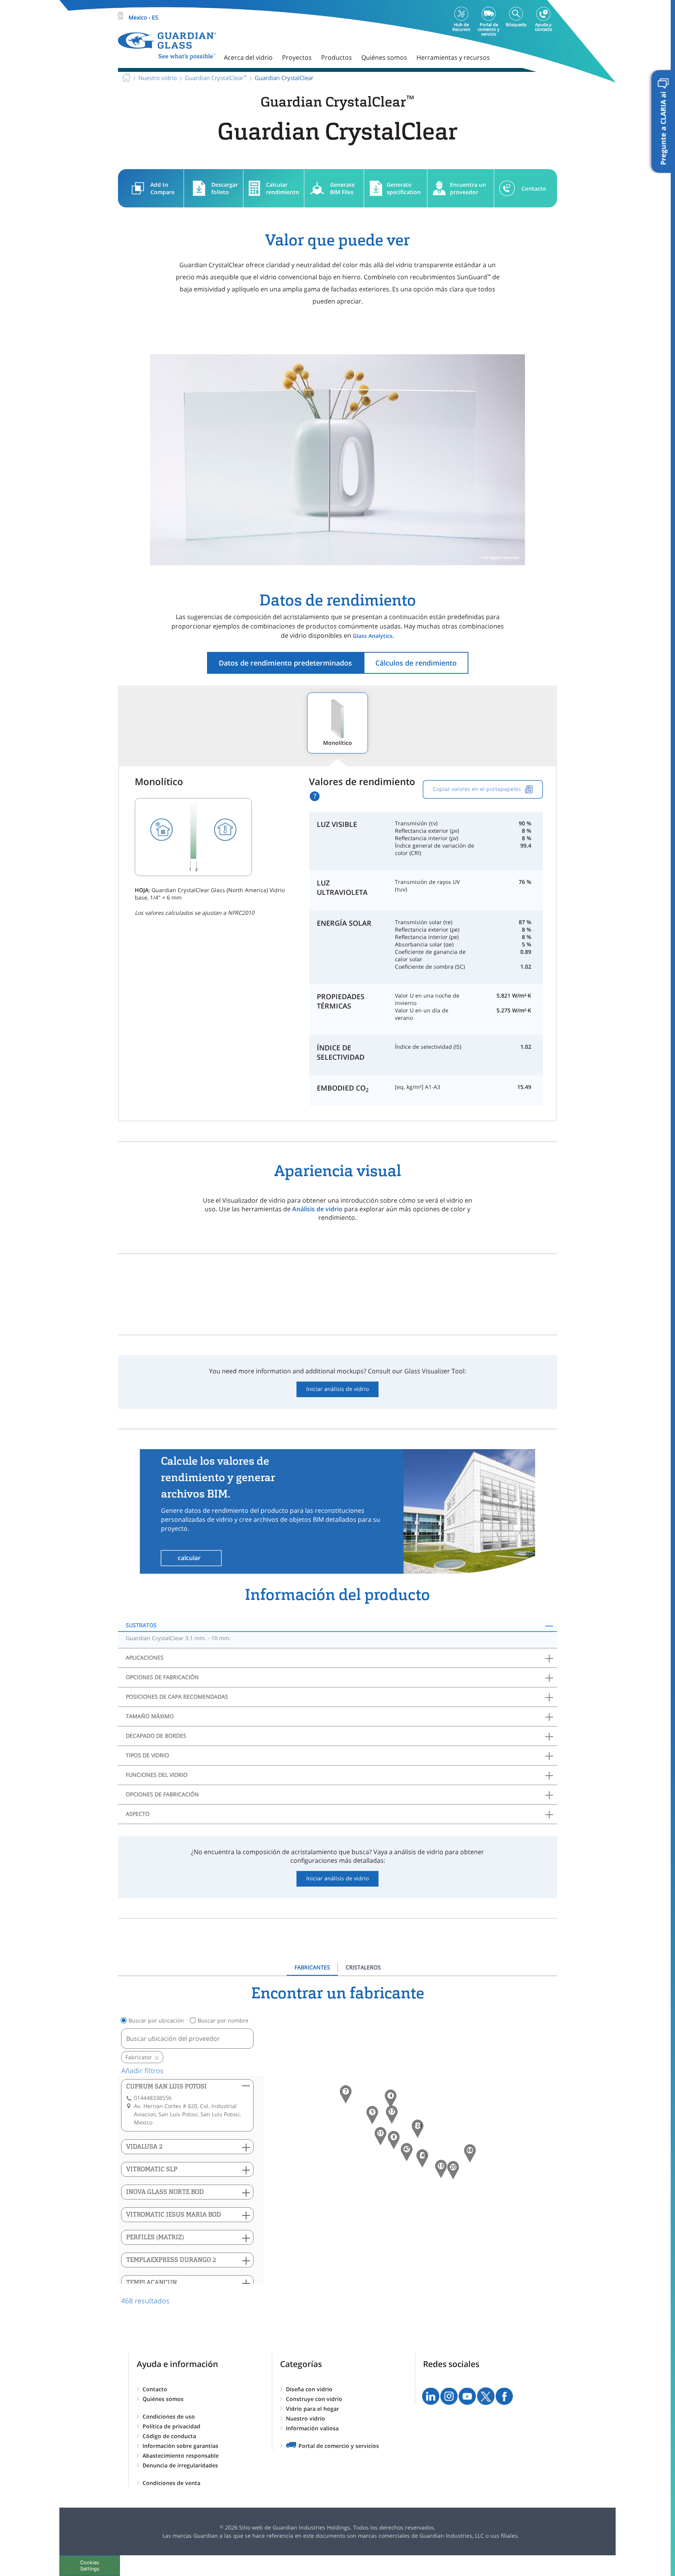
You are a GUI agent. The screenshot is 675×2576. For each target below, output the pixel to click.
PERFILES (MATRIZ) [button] (155, 2237)
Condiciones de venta (171, 2483)
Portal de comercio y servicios (339, 2446)
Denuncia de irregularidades (180, 2465)
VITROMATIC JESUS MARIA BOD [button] (174, 2215)
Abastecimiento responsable (181, 2456)
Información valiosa (312, 2428)
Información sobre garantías (180, 2446)
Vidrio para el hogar (312, 2409)
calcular (189, 1558)
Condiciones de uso (169, 2416)
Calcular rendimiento (283, 188)
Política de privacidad (171, 2426)
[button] (422, 2158)
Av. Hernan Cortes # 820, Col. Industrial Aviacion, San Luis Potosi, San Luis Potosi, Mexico (187, 2114)
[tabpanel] (337, 2145)
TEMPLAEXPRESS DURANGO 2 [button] (171, 2260)
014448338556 (153, 2098)
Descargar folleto (225, 188)
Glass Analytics (373, 636)
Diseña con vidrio (309, 2389)
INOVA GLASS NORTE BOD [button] (165, 2192)
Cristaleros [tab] (363, 1967)
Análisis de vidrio (317, 1209)
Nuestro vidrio (305, 2418)
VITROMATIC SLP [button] (152, 2169)
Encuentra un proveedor (468, 188)
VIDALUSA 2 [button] (144, 2147)
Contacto (534, 188)
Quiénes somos (163, 2399)
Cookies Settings (90, 2565)
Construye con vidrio (314, 2399)
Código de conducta (169, 2436)
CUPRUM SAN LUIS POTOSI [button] (166, 2086)
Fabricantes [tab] (312, 1967)
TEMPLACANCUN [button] (152, 2282)
